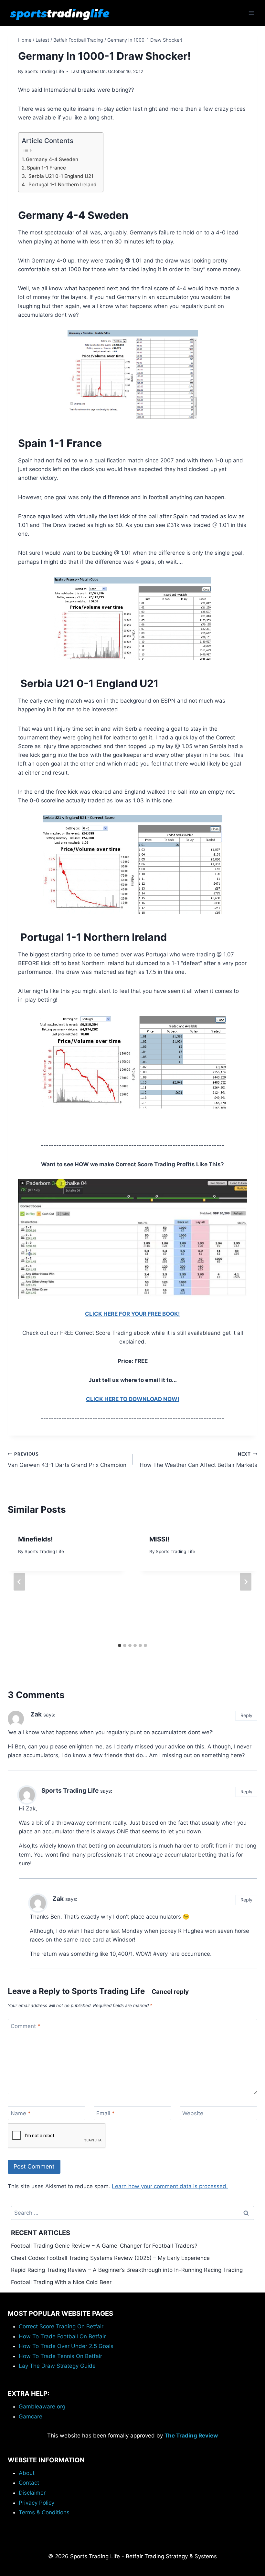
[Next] (246, 1582)
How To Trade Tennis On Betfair (60, 2356)
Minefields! (35, 1539)
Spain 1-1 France (46, 168)
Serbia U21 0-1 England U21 (60, 176)
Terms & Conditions (44, 2512)
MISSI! (159, 1539)
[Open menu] (251, 13)
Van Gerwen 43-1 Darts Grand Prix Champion (67, 1460)
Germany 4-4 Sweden (52, 159)
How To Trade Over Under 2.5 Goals (66, 2346)
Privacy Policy (37, 2503)
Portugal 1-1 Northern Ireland (62, 185)
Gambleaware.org (42, 2406)
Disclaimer (32, 2493)
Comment (26, 2026)
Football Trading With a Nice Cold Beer (61, 2282)
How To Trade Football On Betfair (62, 2336)
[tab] (120, 1645)
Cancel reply (170, 1992)
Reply (246, 1715)
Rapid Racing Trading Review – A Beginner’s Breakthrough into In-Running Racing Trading (127, 2270)
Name (21, 2113)
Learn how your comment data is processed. (170, 2186)
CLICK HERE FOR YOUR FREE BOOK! (132, 1314)
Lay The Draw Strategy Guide (57, 2366)
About (27, 2473)
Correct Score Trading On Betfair (61, 2326)
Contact (29, 2483)
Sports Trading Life (44, 71)
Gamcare (31, 2416)
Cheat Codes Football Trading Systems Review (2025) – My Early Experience (110, 2258)
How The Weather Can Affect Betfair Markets (198, 1460)
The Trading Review (191, 2436)
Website (193, 2113)
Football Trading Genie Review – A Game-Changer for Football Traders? (104, 2246)
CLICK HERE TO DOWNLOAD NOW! (133, 1399)
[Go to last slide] (19, 1582)
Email (106, 2113)
